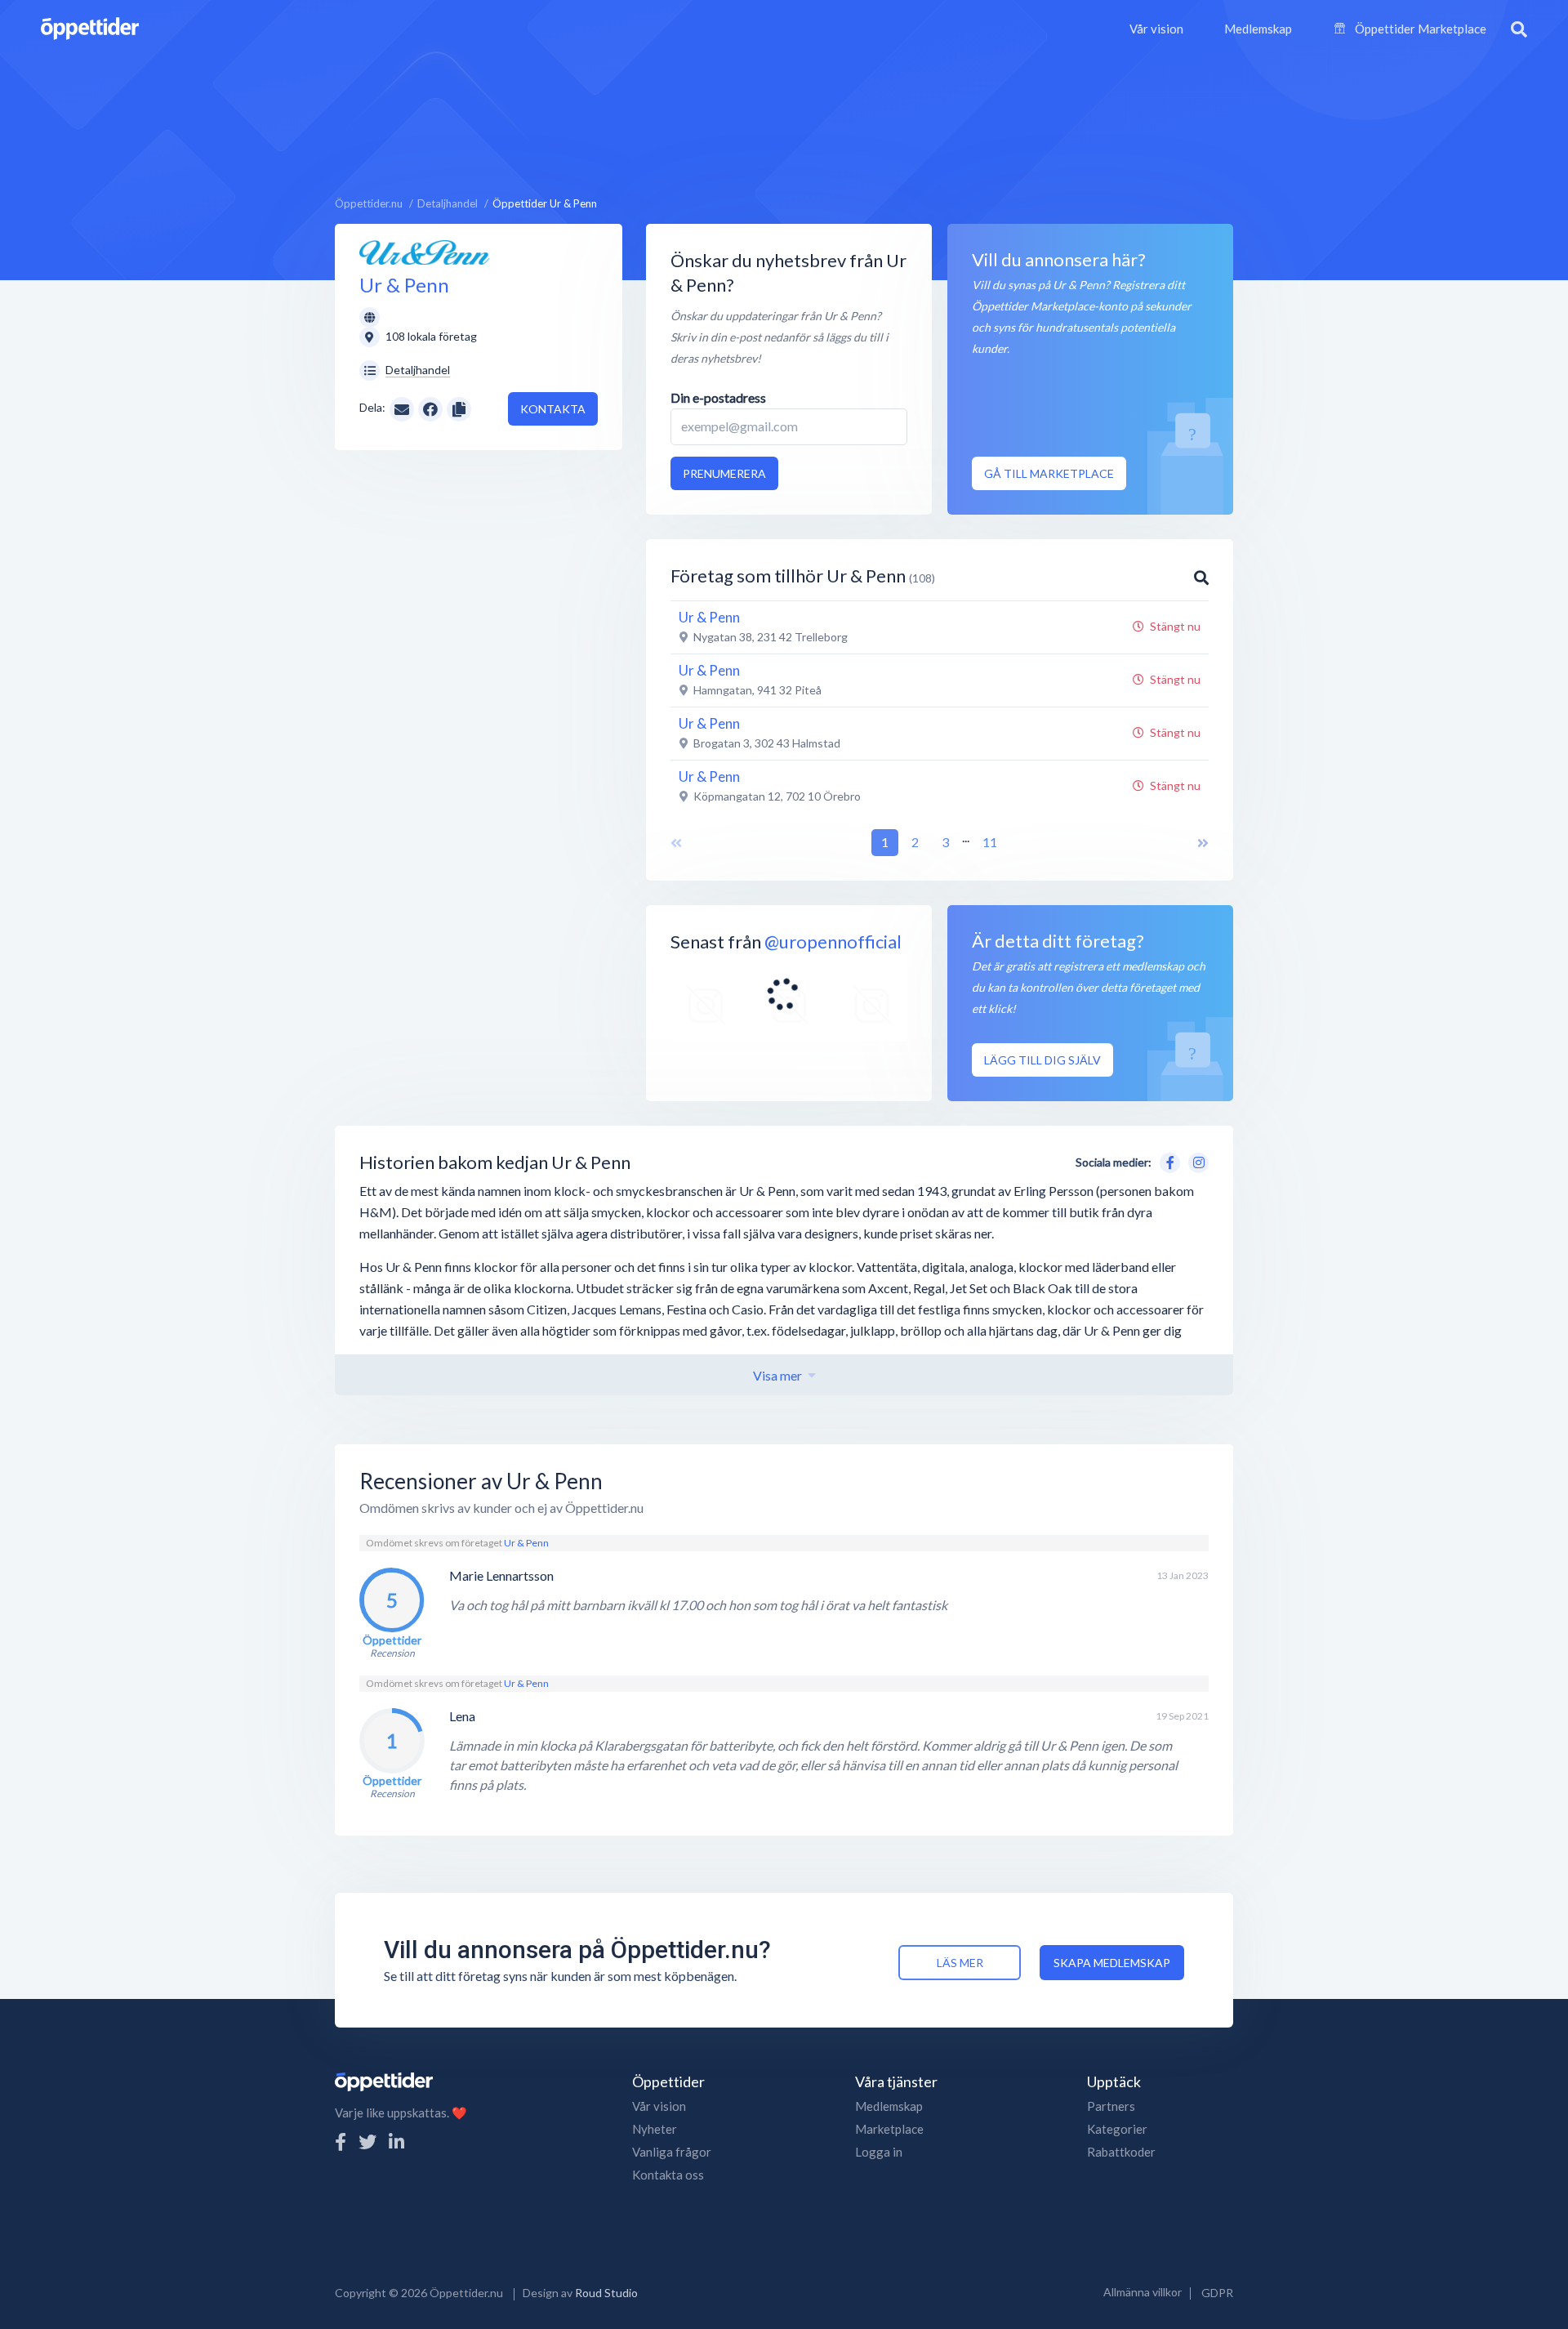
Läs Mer (960, 1963)
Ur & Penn (526, 1543)
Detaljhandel (418, 370)
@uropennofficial (833, 941)
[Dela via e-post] (402, 407)
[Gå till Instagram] (1196, 1160)
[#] (706, 1006)
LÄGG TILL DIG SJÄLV (1042, 1060)
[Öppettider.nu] (90, 27)
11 (990, 842)
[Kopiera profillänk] (459, 407)
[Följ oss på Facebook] (341, 2142)
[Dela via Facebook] (430, 409)
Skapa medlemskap (1112, 1963)
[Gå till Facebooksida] (1167, 1160)
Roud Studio (606, 2293)
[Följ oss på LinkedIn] (396, 2142)
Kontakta (553, 409)
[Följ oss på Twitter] (367, 2142)
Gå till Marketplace (1049, 473)
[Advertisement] (784, 118)
